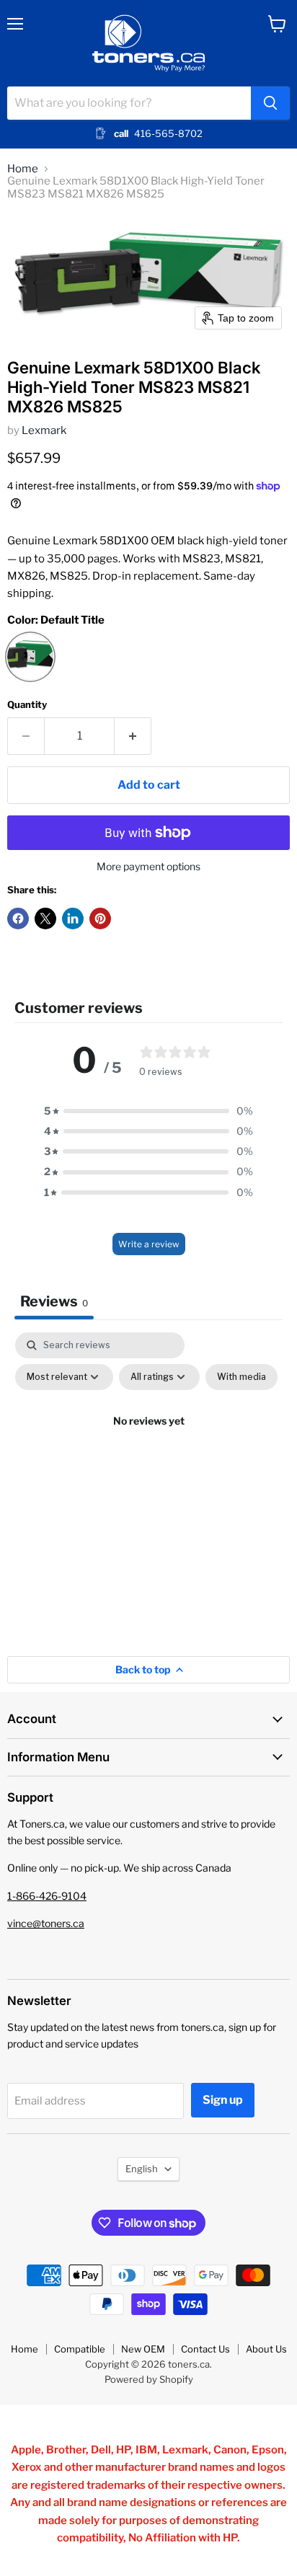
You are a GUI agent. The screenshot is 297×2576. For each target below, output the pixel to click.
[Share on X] (45, 919)
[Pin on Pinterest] (100, 919)
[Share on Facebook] (18, 919)
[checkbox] (241, 1377)
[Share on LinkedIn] (73, 919)
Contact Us (205, 2349)
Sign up (223, 2100)
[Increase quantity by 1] (133, 736)
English (142, 2169)
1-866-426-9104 (47, 1896)
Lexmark (44, 430)
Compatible (80, 2349)
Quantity (27, 705)
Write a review (149, 1244)
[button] (148, 1111)
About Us (266, 2349)
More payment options (148, 867)
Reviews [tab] (54, 1301)
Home (23, 169)
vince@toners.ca (46, 1923)
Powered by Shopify (149, 2379)
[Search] (270, 103)
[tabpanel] (148, 1454)
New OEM (143, 2349)
